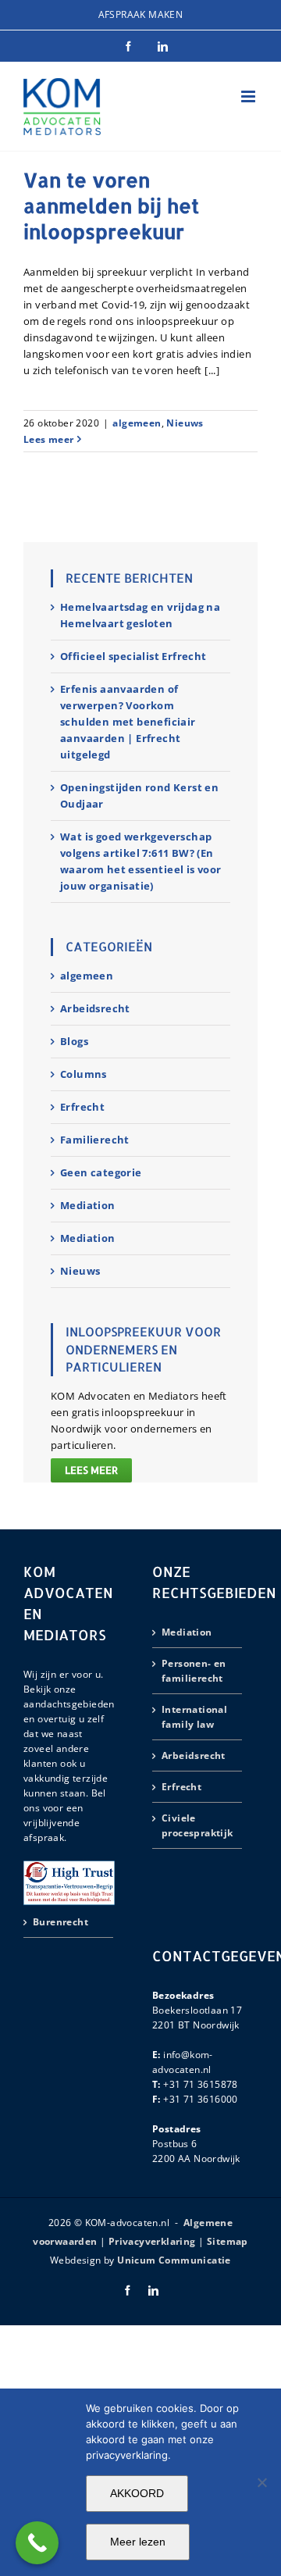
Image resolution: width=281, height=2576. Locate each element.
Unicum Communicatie (174, 2260)
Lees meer (49, 439)
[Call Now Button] (37, 2543)
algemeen (137, 423)
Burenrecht (60, 1922)
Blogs (74, 1041)
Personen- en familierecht (194, 1671)
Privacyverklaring (152, 2241)
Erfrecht (82, 1107)
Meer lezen (138, 2542)
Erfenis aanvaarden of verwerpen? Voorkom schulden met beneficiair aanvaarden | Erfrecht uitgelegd (128, 722)
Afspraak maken (141, 14)
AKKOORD (137, 2493)
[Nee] (261, 2482)
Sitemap (228, 2241)
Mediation (88, 1205)
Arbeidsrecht (95, 1008)
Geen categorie (101, 1172)
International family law (194, 1717)
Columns (84, 1074)
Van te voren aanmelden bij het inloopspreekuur (111, 205)
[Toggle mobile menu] (249, 96)
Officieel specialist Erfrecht (133, 656)
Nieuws (185, 423)
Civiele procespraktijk (197, 1825)
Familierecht (95, 1140)
